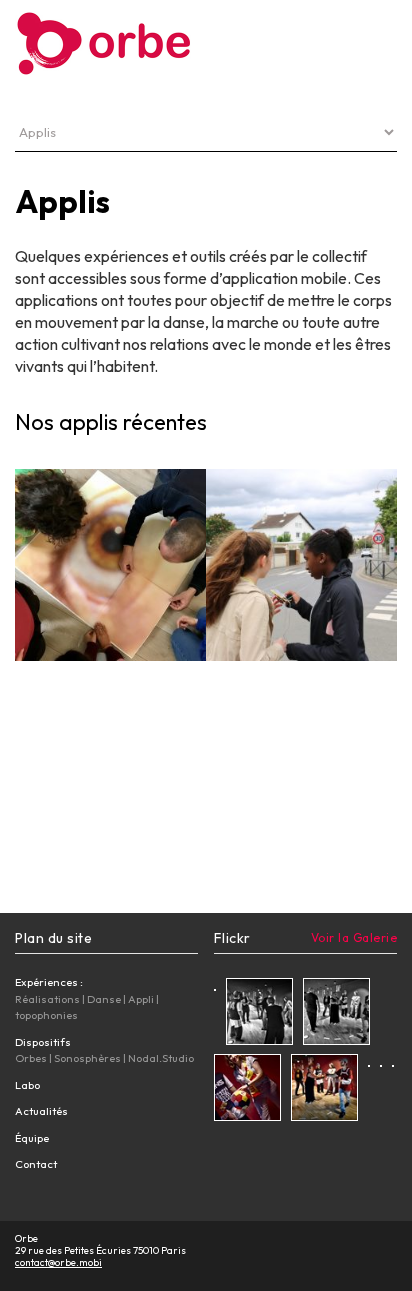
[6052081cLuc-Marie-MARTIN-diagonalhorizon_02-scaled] (381, 1063)
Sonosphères (87, 1058)
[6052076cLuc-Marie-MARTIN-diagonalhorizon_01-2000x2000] (324, 1090)
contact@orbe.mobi (58, 1262)
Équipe (32, 1138)
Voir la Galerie (354, 937)
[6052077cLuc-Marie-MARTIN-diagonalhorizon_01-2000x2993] (247, 1090)
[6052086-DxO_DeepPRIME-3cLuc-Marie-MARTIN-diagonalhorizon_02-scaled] (369, 1063)
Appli (141, 999)
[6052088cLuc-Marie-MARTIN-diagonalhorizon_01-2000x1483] (393, 1063)
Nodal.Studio (161, 1058)
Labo (27, 1085)
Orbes (31, 1058)
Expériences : (49, 982)
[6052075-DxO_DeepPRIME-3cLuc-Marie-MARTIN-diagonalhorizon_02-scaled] (336, 1014)
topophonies (46, 1015)
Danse (104, 999)
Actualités (41, 1111)
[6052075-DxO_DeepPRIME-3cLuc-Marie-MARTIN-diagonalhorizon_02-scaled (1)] (215, 987)
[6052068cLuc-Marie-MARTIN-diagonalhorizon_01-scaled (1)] (259, 1014)
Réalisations (47, 999)
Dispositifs (43, 1042)
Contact (36, 1164)
